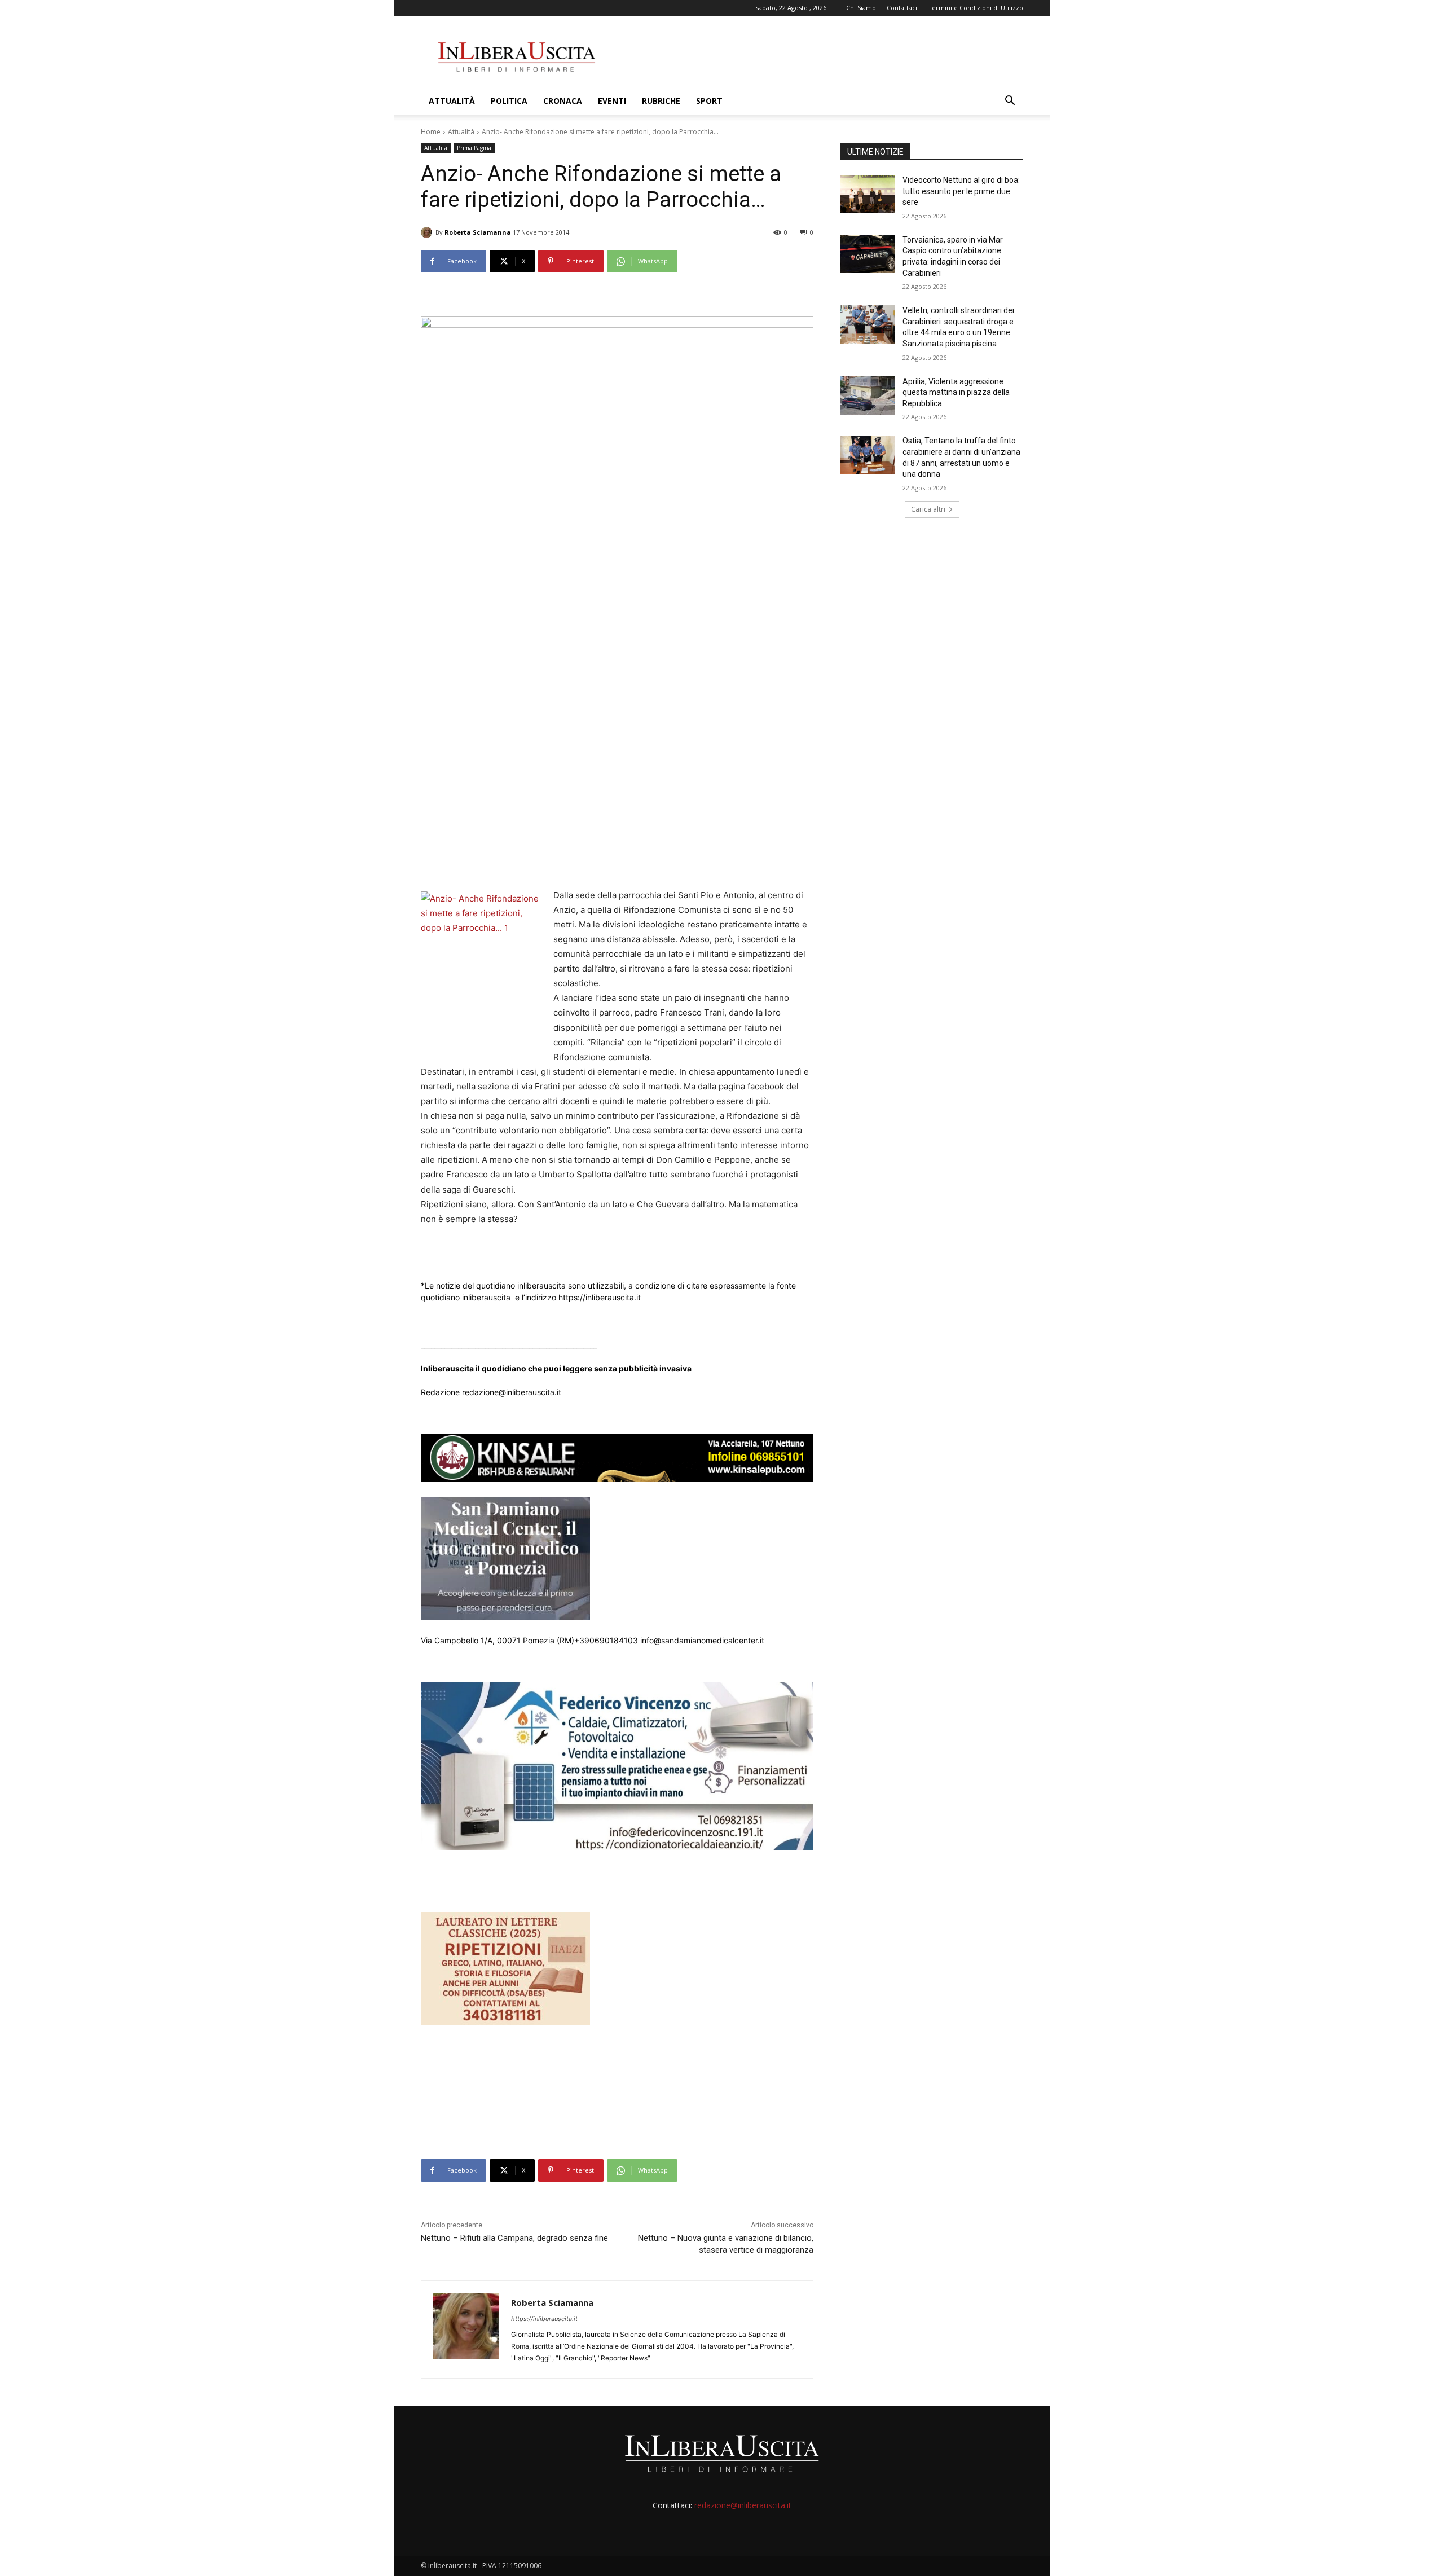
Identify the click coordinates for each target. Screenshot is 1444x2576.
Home (431, 132)
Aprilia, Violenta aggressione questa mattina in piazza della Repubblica (956, 392)
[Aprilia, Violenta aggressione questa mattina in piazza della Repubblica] (868, 395)
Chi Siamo (861, 8)
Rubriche (661, 101)
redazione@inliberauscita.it (743, 2505)
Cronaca (563, 101)
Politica (509, 101)
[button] (1010, 102)
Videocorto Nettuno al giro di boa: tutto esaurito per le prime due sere (961, 191)
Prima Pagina (474, 148)
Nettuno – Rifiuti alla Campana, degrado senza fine (514, 2238)
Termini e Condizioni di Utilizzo (976, 8)
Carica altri (928, 509)
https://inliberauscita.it (544, 2319)
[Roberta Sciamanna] (428, 232)
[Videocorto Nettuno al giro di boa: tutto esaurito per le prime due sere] (868, 194)
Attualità (452, 101)
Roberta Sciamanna (478, 232)
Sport (709, 101)
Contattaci (902, 8)
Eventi (612, 101)
